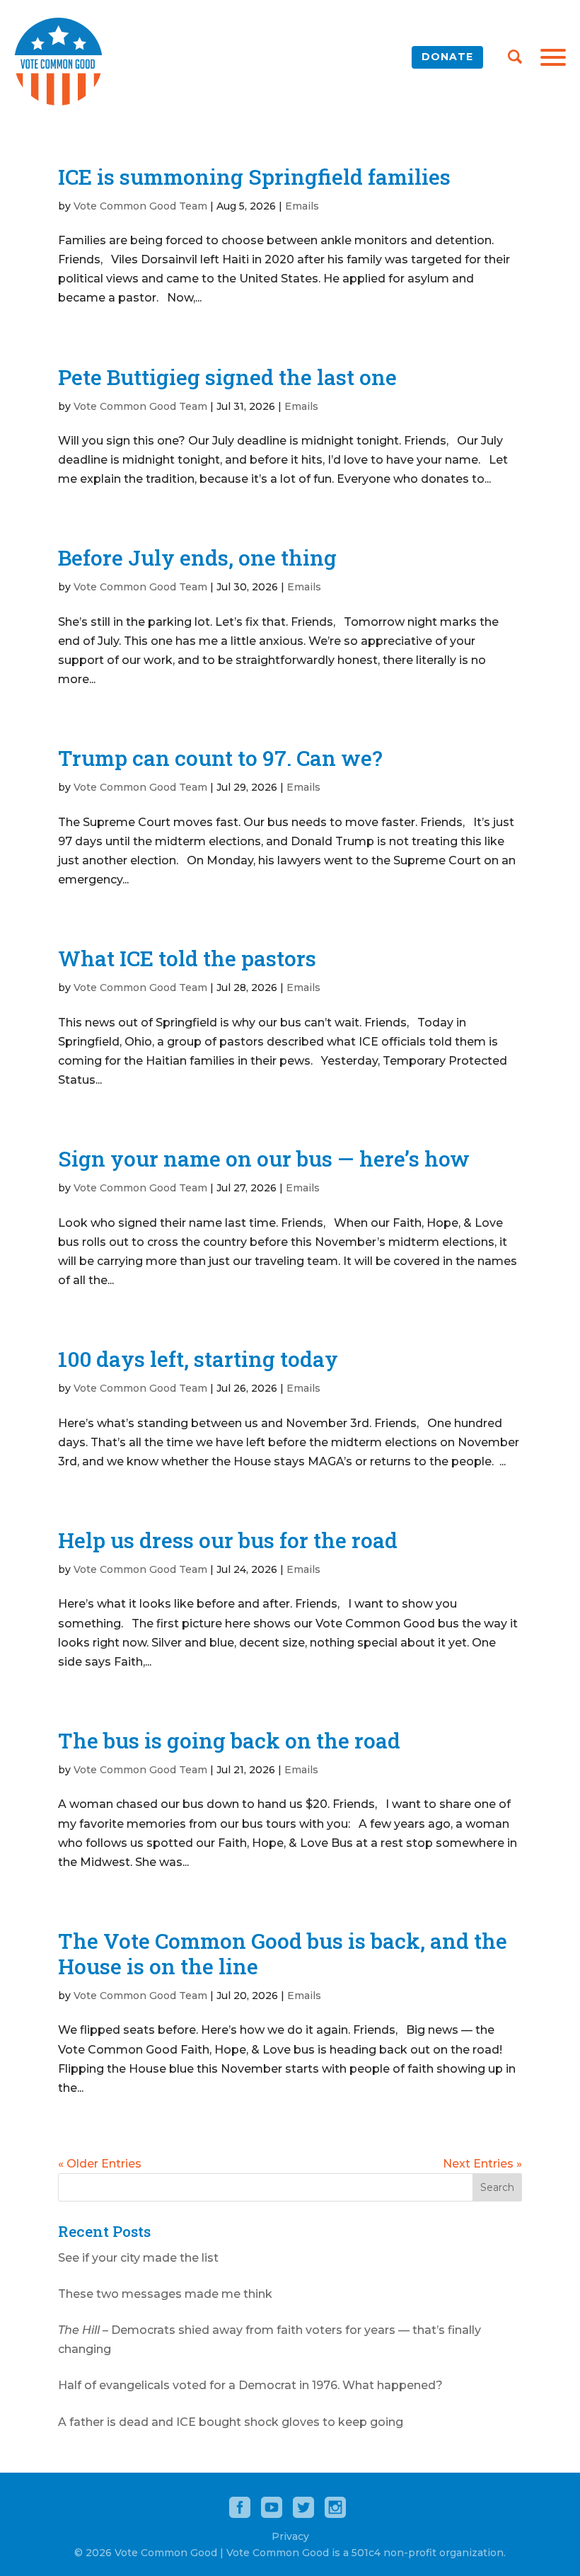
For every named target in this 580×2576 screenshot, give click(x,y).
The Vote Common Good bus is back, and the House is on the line (283, 1953)
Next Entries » (482, 2164)
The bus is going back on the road (229, 1740)
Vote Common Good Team (140, 206)
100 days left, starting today (198, 1359)
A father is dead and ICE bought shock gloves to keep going (231, 2422)
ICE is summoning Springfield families (254, 177)
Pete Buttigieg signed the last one (227, 377)
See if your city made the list (138, 2258)
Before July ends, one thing (197, 557)
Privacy (290, 2536)
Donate (447, 57)
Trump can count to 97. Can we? (220, 758)
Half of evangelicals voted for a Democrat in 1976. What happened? (250, 2385)
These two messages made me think (165, 2294)
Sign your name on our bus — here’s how (264, 1158)
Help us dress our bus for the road (228, 1540)
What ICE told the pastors (187, 958)
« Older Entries (100, 2164)
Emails (302, 206)
